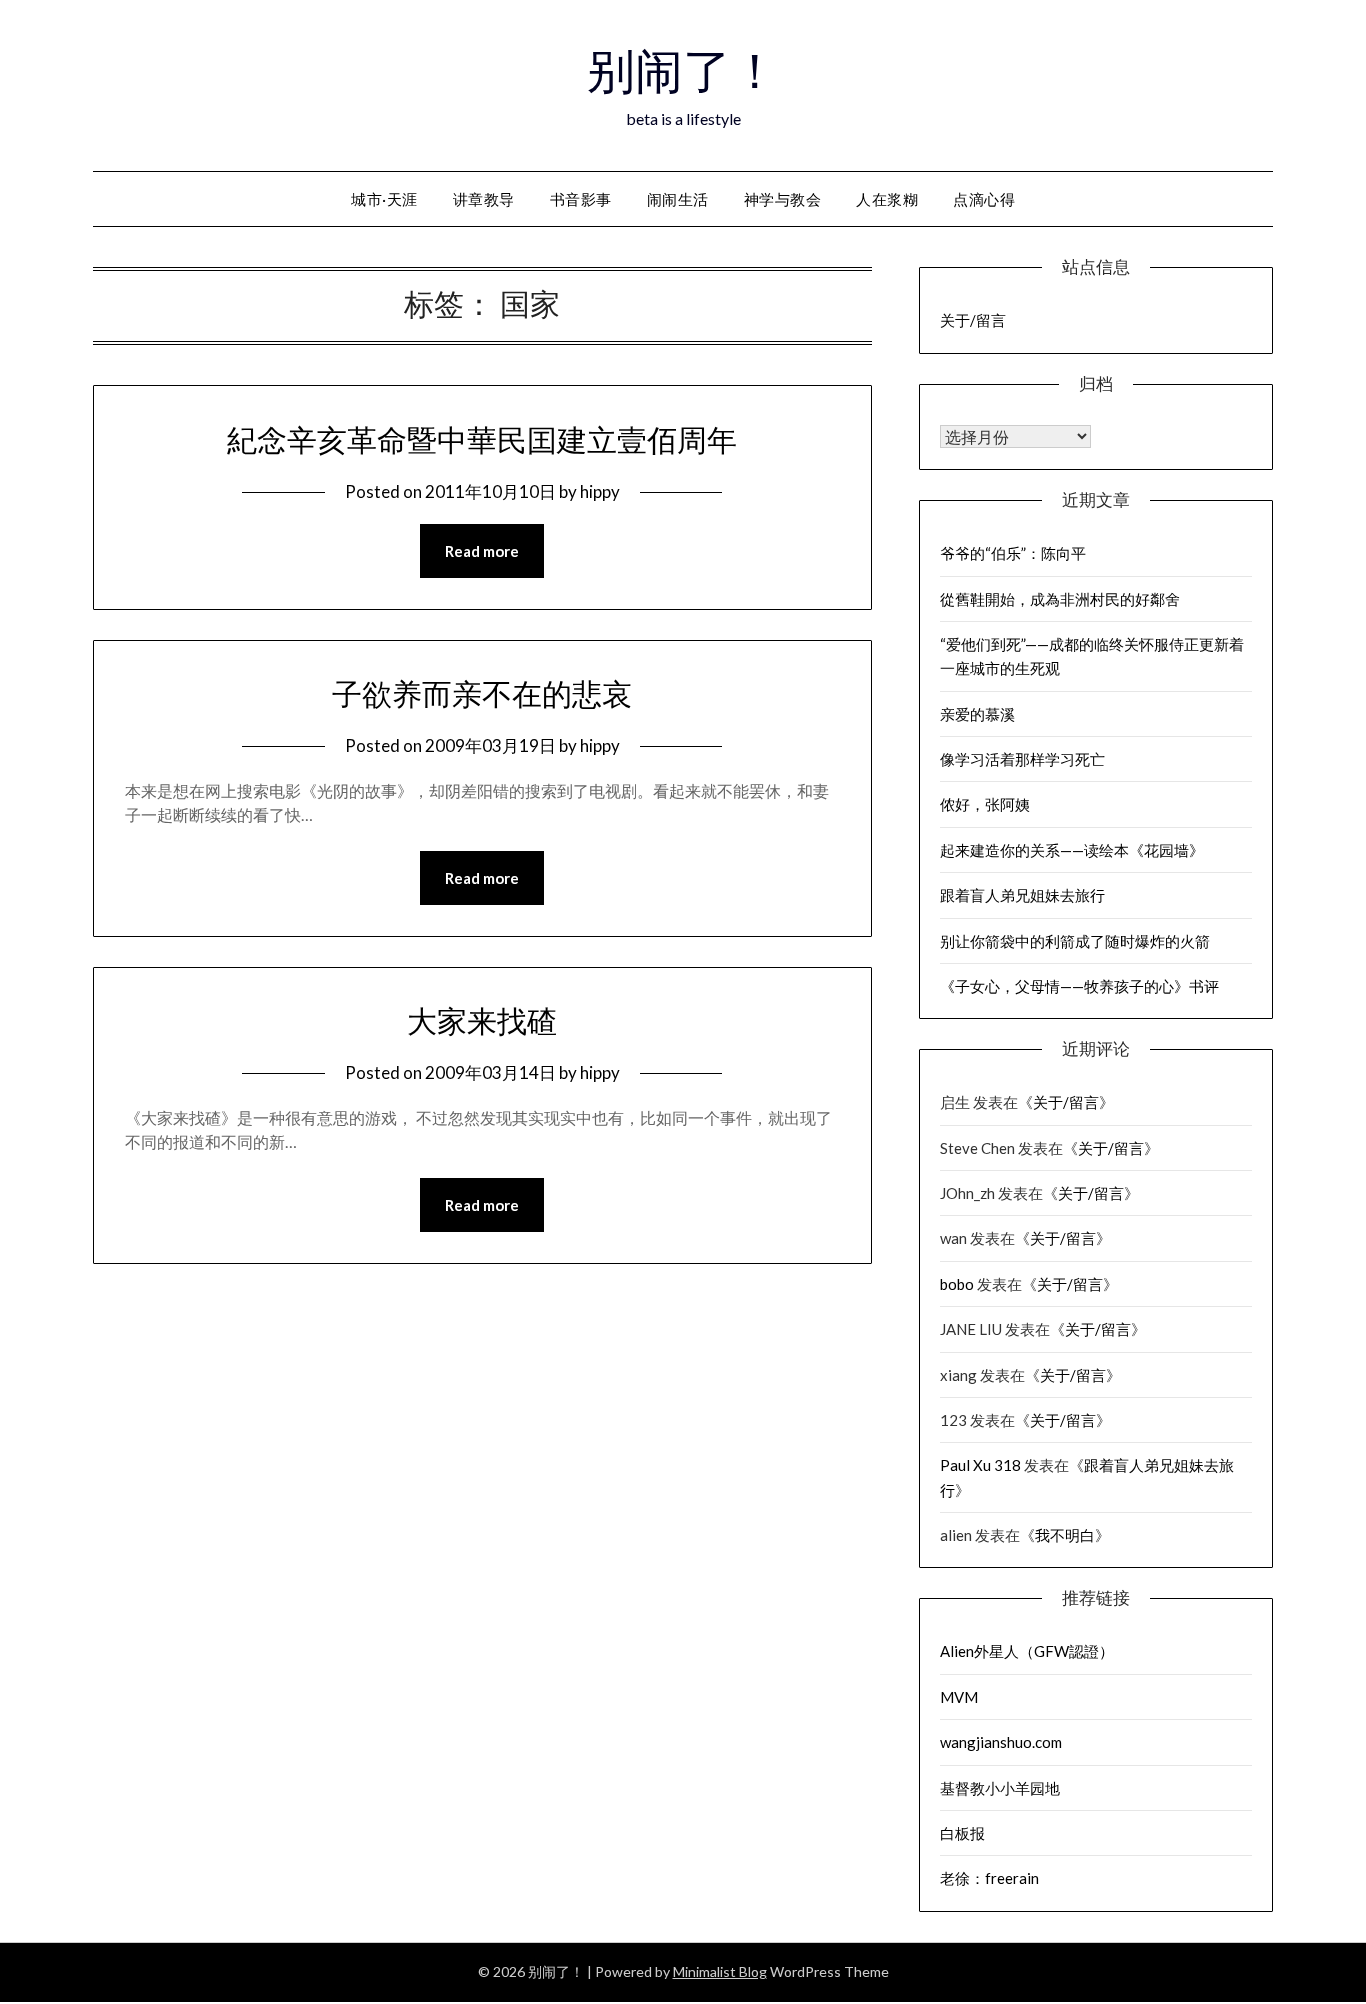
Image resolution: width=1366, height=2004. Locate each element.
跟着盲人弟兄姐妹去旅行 (1022, 895)
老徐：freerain (989, 1878)
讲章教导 (484, 199)
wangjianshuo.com (1001, 1742)
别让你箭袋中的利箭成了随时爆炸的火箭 (1075, 941)
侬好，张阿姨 (985, 804)
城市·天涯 (384, 199)
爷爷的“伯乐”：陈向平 (1013, 553)
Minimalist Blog (720, 1971)
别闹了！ (683, 71)
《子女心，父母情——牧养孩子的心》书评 (1079, 986)
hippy (600, 491)
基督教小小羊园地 (1000, 1788)
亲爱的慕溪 (977, 714)
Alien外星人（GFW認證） (1027, 1651)
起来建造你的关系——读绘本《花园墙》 (1072, 850)
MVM (959, 1697)
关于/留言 (973, 320)
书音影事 (581, 199)
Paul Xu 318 (980, 1465)
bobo (957, 1284)
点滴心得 (984, 199)
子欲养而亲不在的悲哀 (482, 694)
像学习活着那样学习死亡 (1022, 759)
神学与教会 (783, 199)
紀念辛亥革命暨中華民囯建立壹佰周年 (482, 440)
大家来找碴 (482, 1021)
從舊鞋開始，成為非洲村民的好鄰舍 (1060, 599)
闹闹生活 (678, 199)
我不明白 (1065, 1535)
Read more (482, 551)
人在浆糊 (887, 199)
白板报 (962, 1833)
